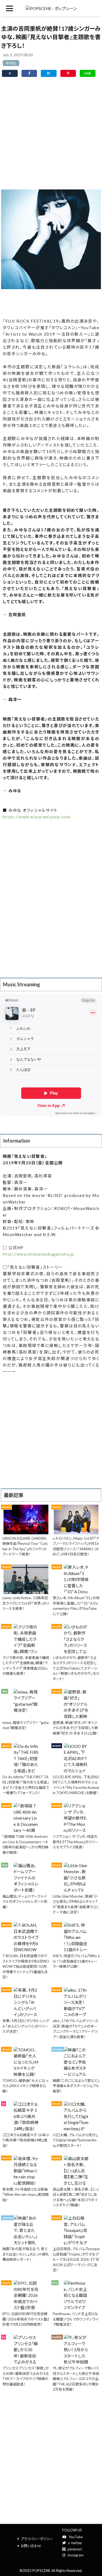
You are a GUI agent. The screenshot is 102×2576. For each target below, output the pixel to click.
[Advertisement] (51, 135)
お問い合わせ (31, 2546)
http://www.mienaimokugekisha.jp (38, 1254)
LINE (88, 73)
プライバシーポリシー (37, 2539)
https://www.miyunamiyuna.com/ (37, 817)
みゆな (11, 63)
